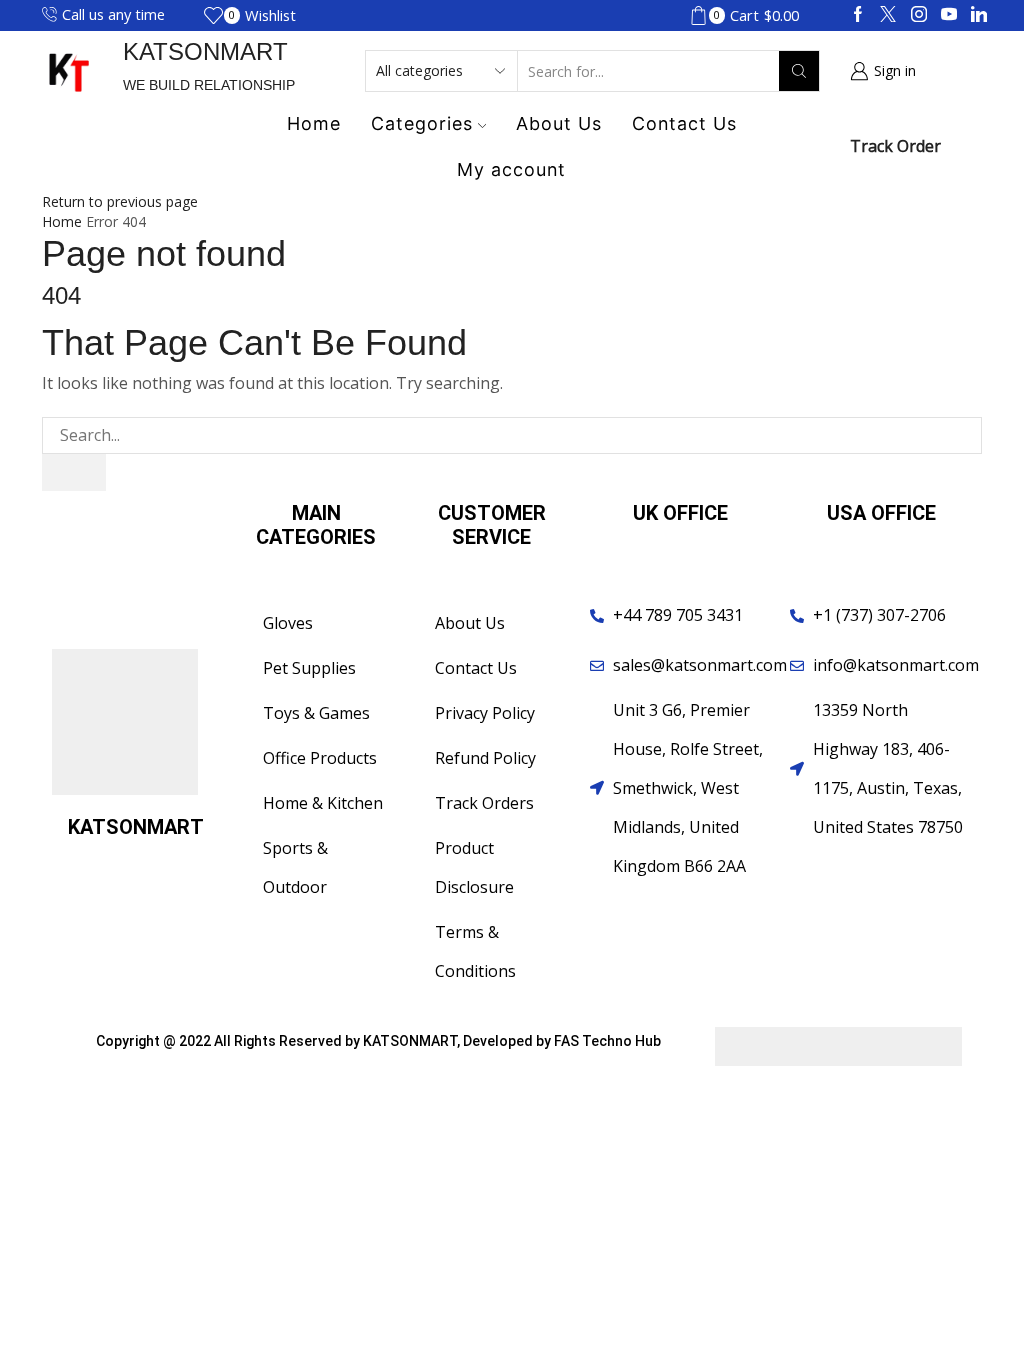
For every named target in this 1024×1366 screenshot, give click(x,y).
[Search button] (799, 71)
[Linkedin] (979, 15)
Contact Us (684, 123)
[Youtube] (949, 15)
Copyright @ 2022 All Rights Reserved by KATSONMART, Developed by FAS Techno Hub (378, 1041)
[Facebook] (858, 15)
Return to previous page (120, 201)
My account (511, 169)
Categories (422, 123)
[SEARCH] (74, 472)
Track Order (895, 146)
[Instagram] (919, 15)
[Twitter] (888, 15)
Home (314, 123)
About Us (559, 123)
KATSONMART (205, 51)
